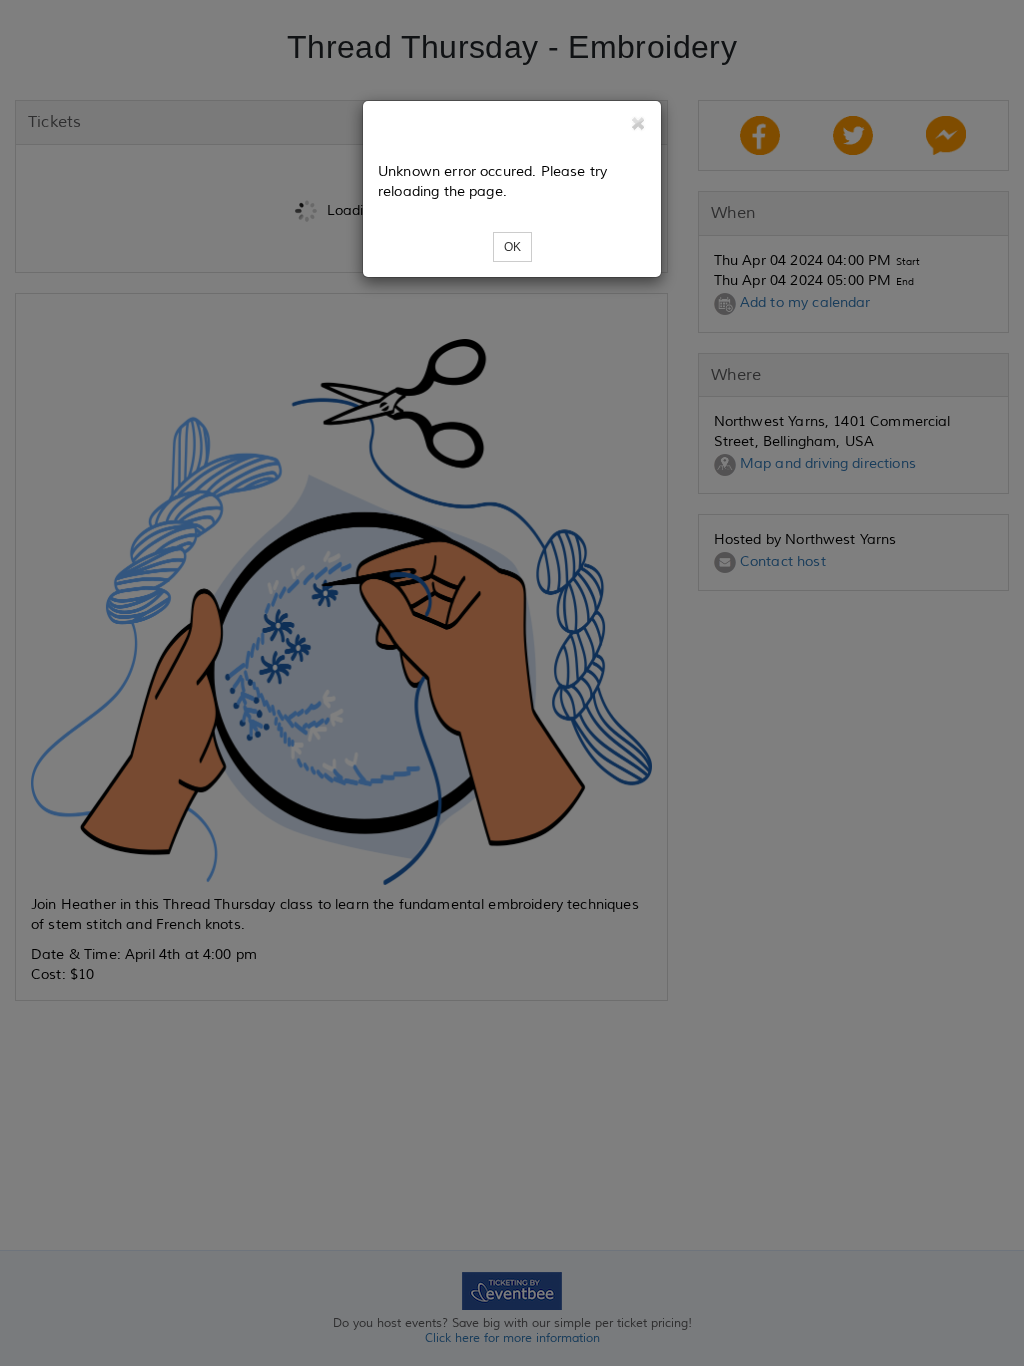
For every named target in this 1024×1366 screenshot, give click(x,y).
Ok (512, 247)
